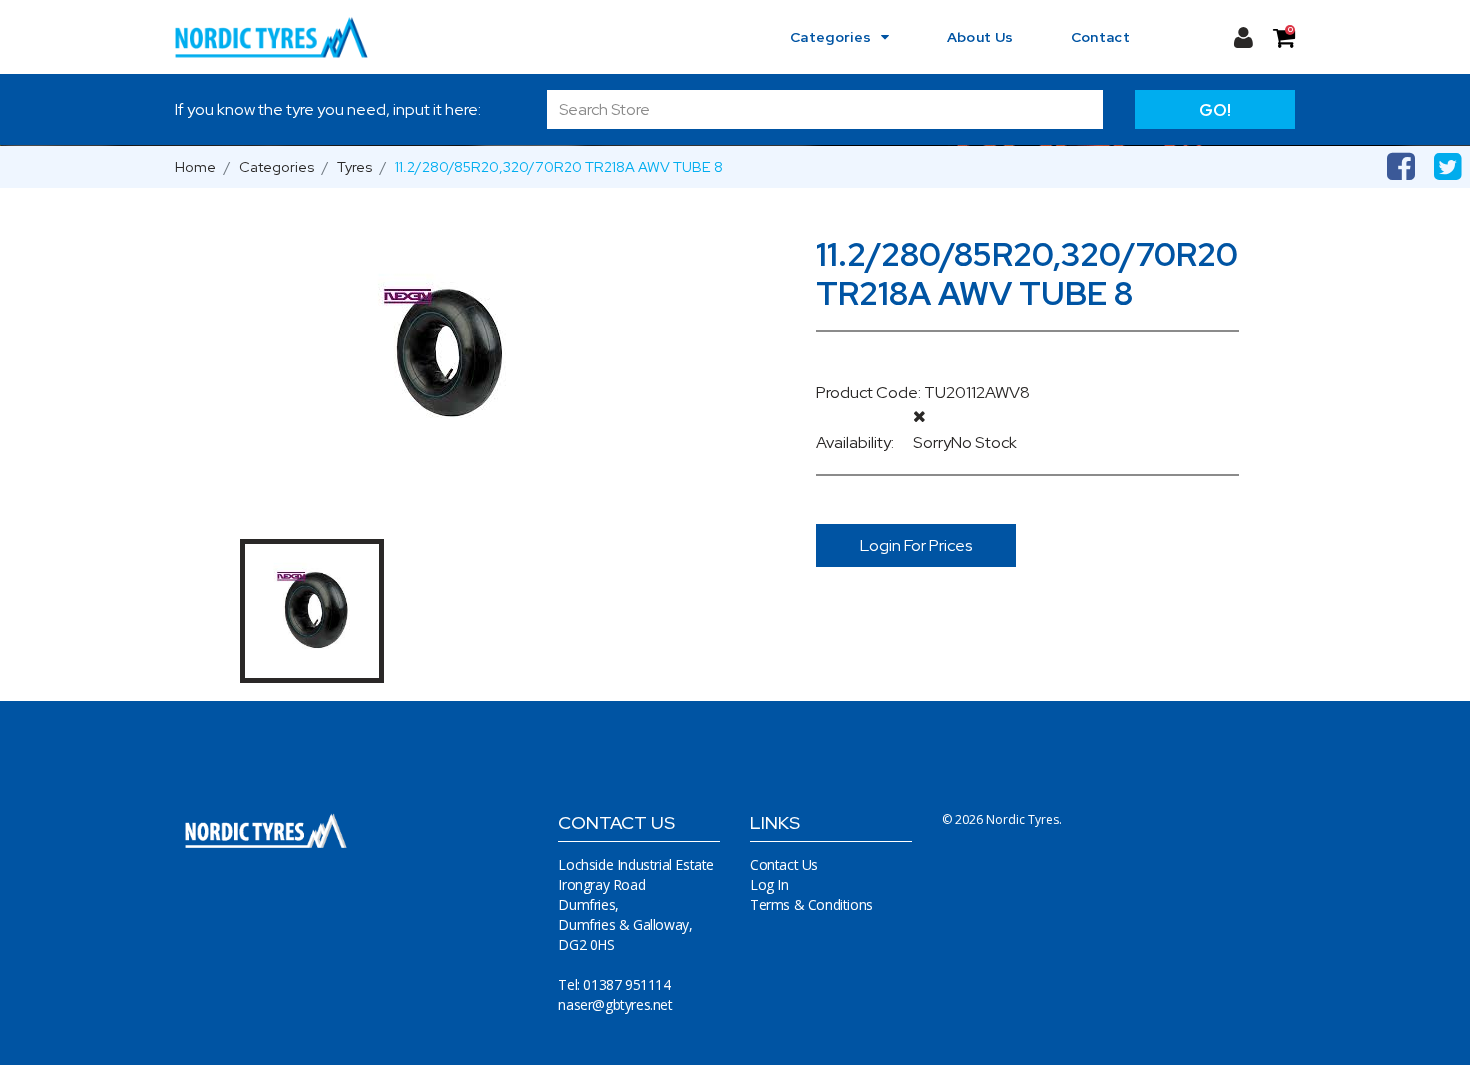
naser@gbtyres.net (615, 1004)
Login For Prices (916, 545)
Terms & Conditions (811, 904)
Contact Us (784, 864)
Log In (769, 884)
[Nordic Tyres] (283, 37)
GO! (1215, 110)
